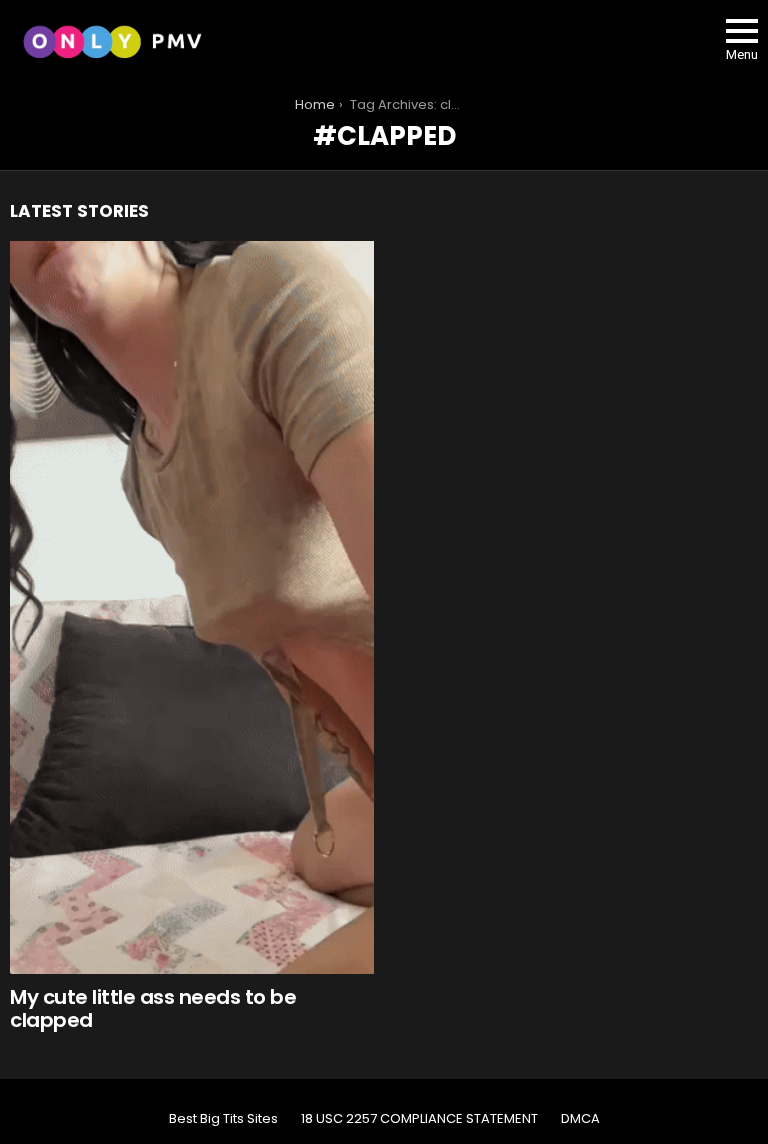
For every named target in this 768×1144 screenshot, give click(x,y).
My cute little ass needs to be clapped (153, 1008)
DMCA (580, 1119)
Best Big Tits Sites (223, 1119)
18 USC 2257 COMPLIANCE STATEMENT (419, 1119)
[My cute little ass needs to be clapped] (192, 607)
